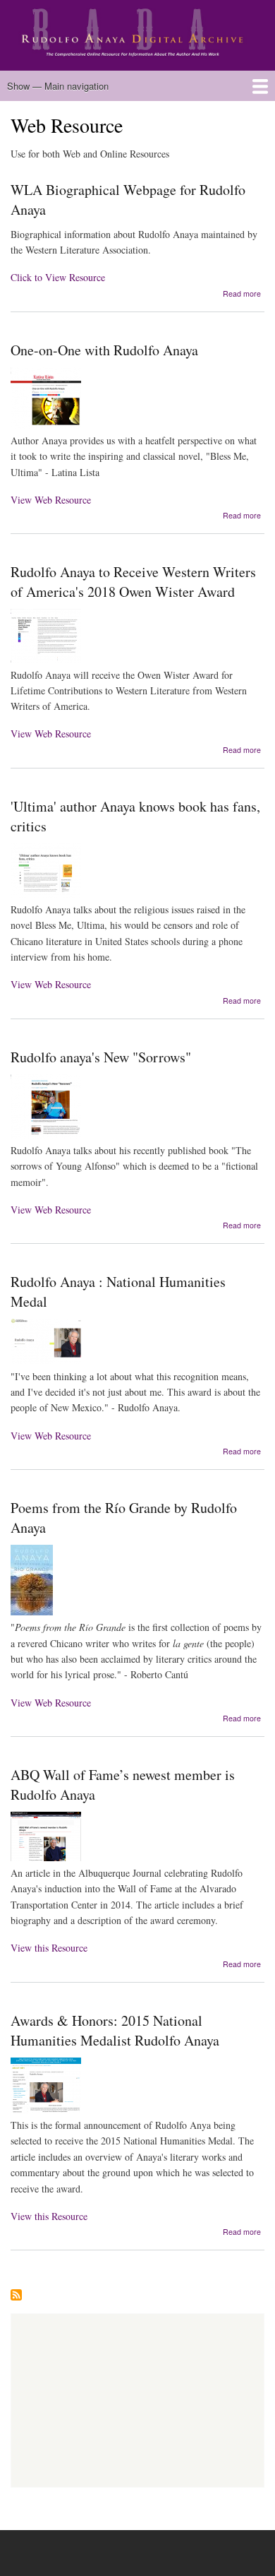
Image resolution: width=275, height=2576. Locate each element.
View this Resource (49, 1948)
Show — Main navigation (58, 86)
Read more (242, 293)
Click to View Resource (58, 277)
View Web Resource (51, 500)
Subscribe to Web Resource (16, 2296)
